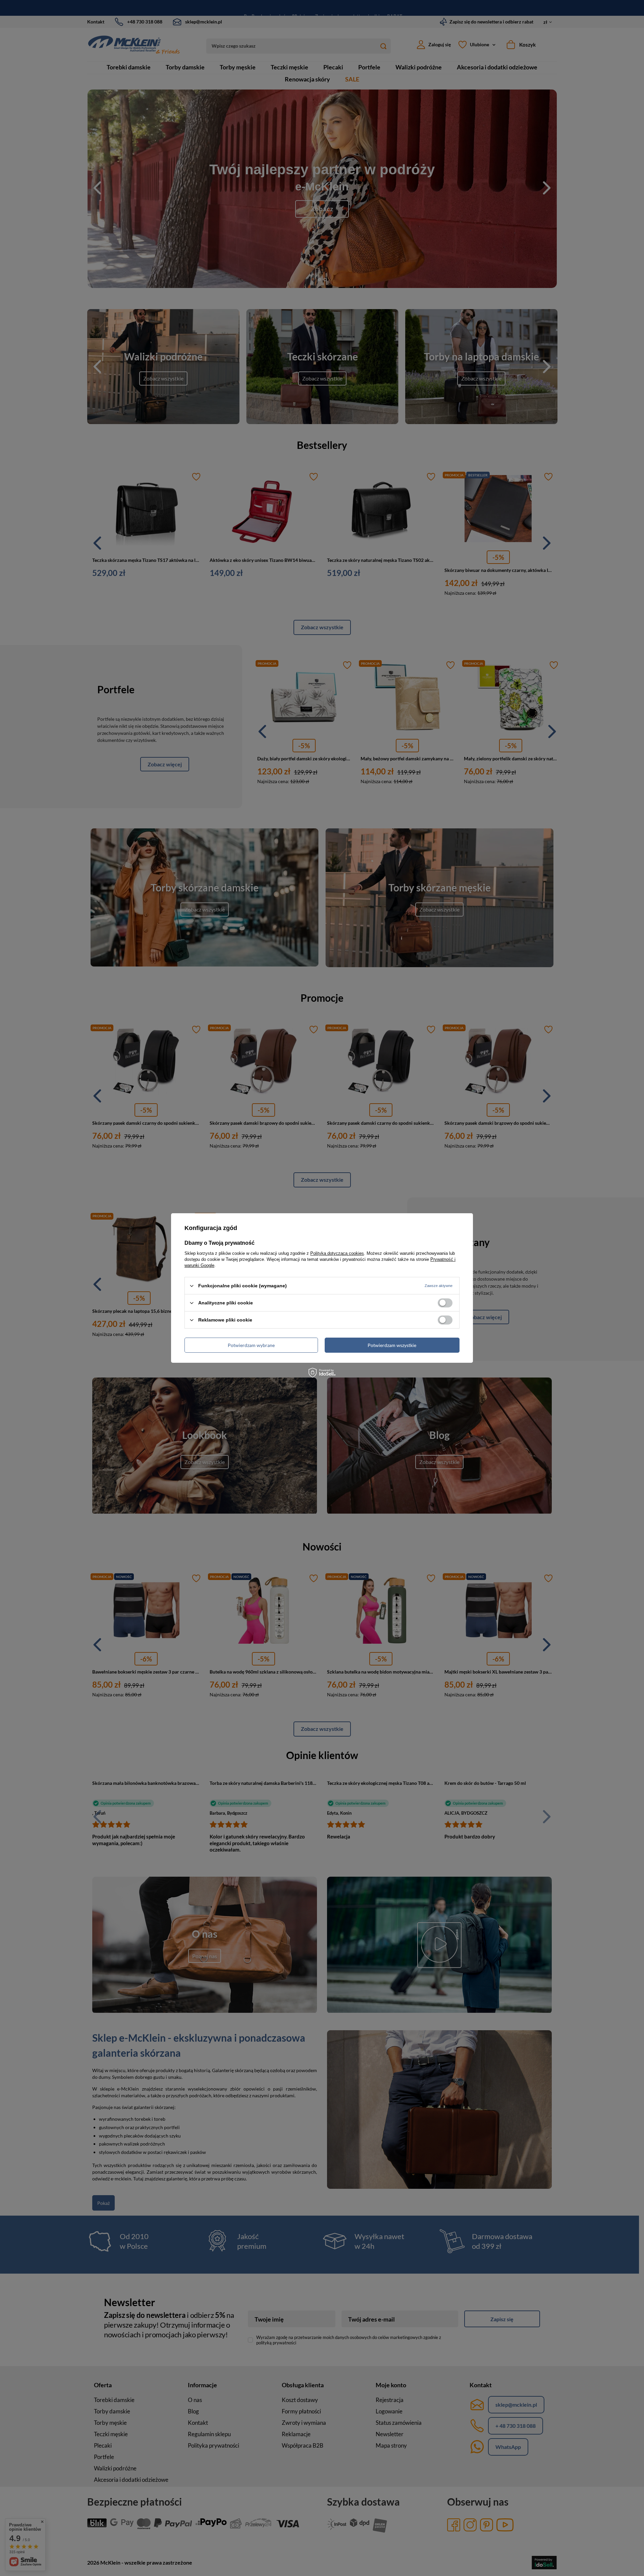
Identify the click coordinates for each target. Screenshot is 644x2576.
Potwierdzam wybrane (251, 1345)
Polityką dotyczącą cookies (337, 1253)
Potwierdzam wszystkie (392, 1345)
